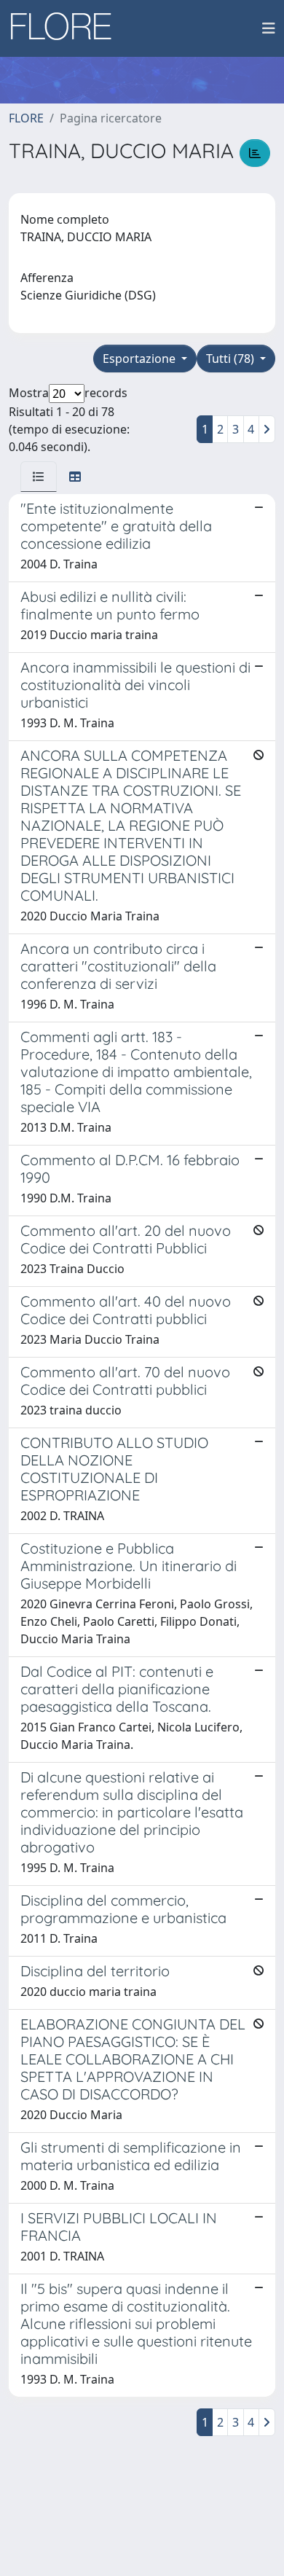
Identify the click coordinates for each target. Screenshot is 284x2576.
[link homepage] (66, 28)
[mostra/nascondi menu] (269, 28)
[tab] (39, 477)
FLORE (26, 118)
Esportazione (141, 359)
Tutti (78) (232, 359)
